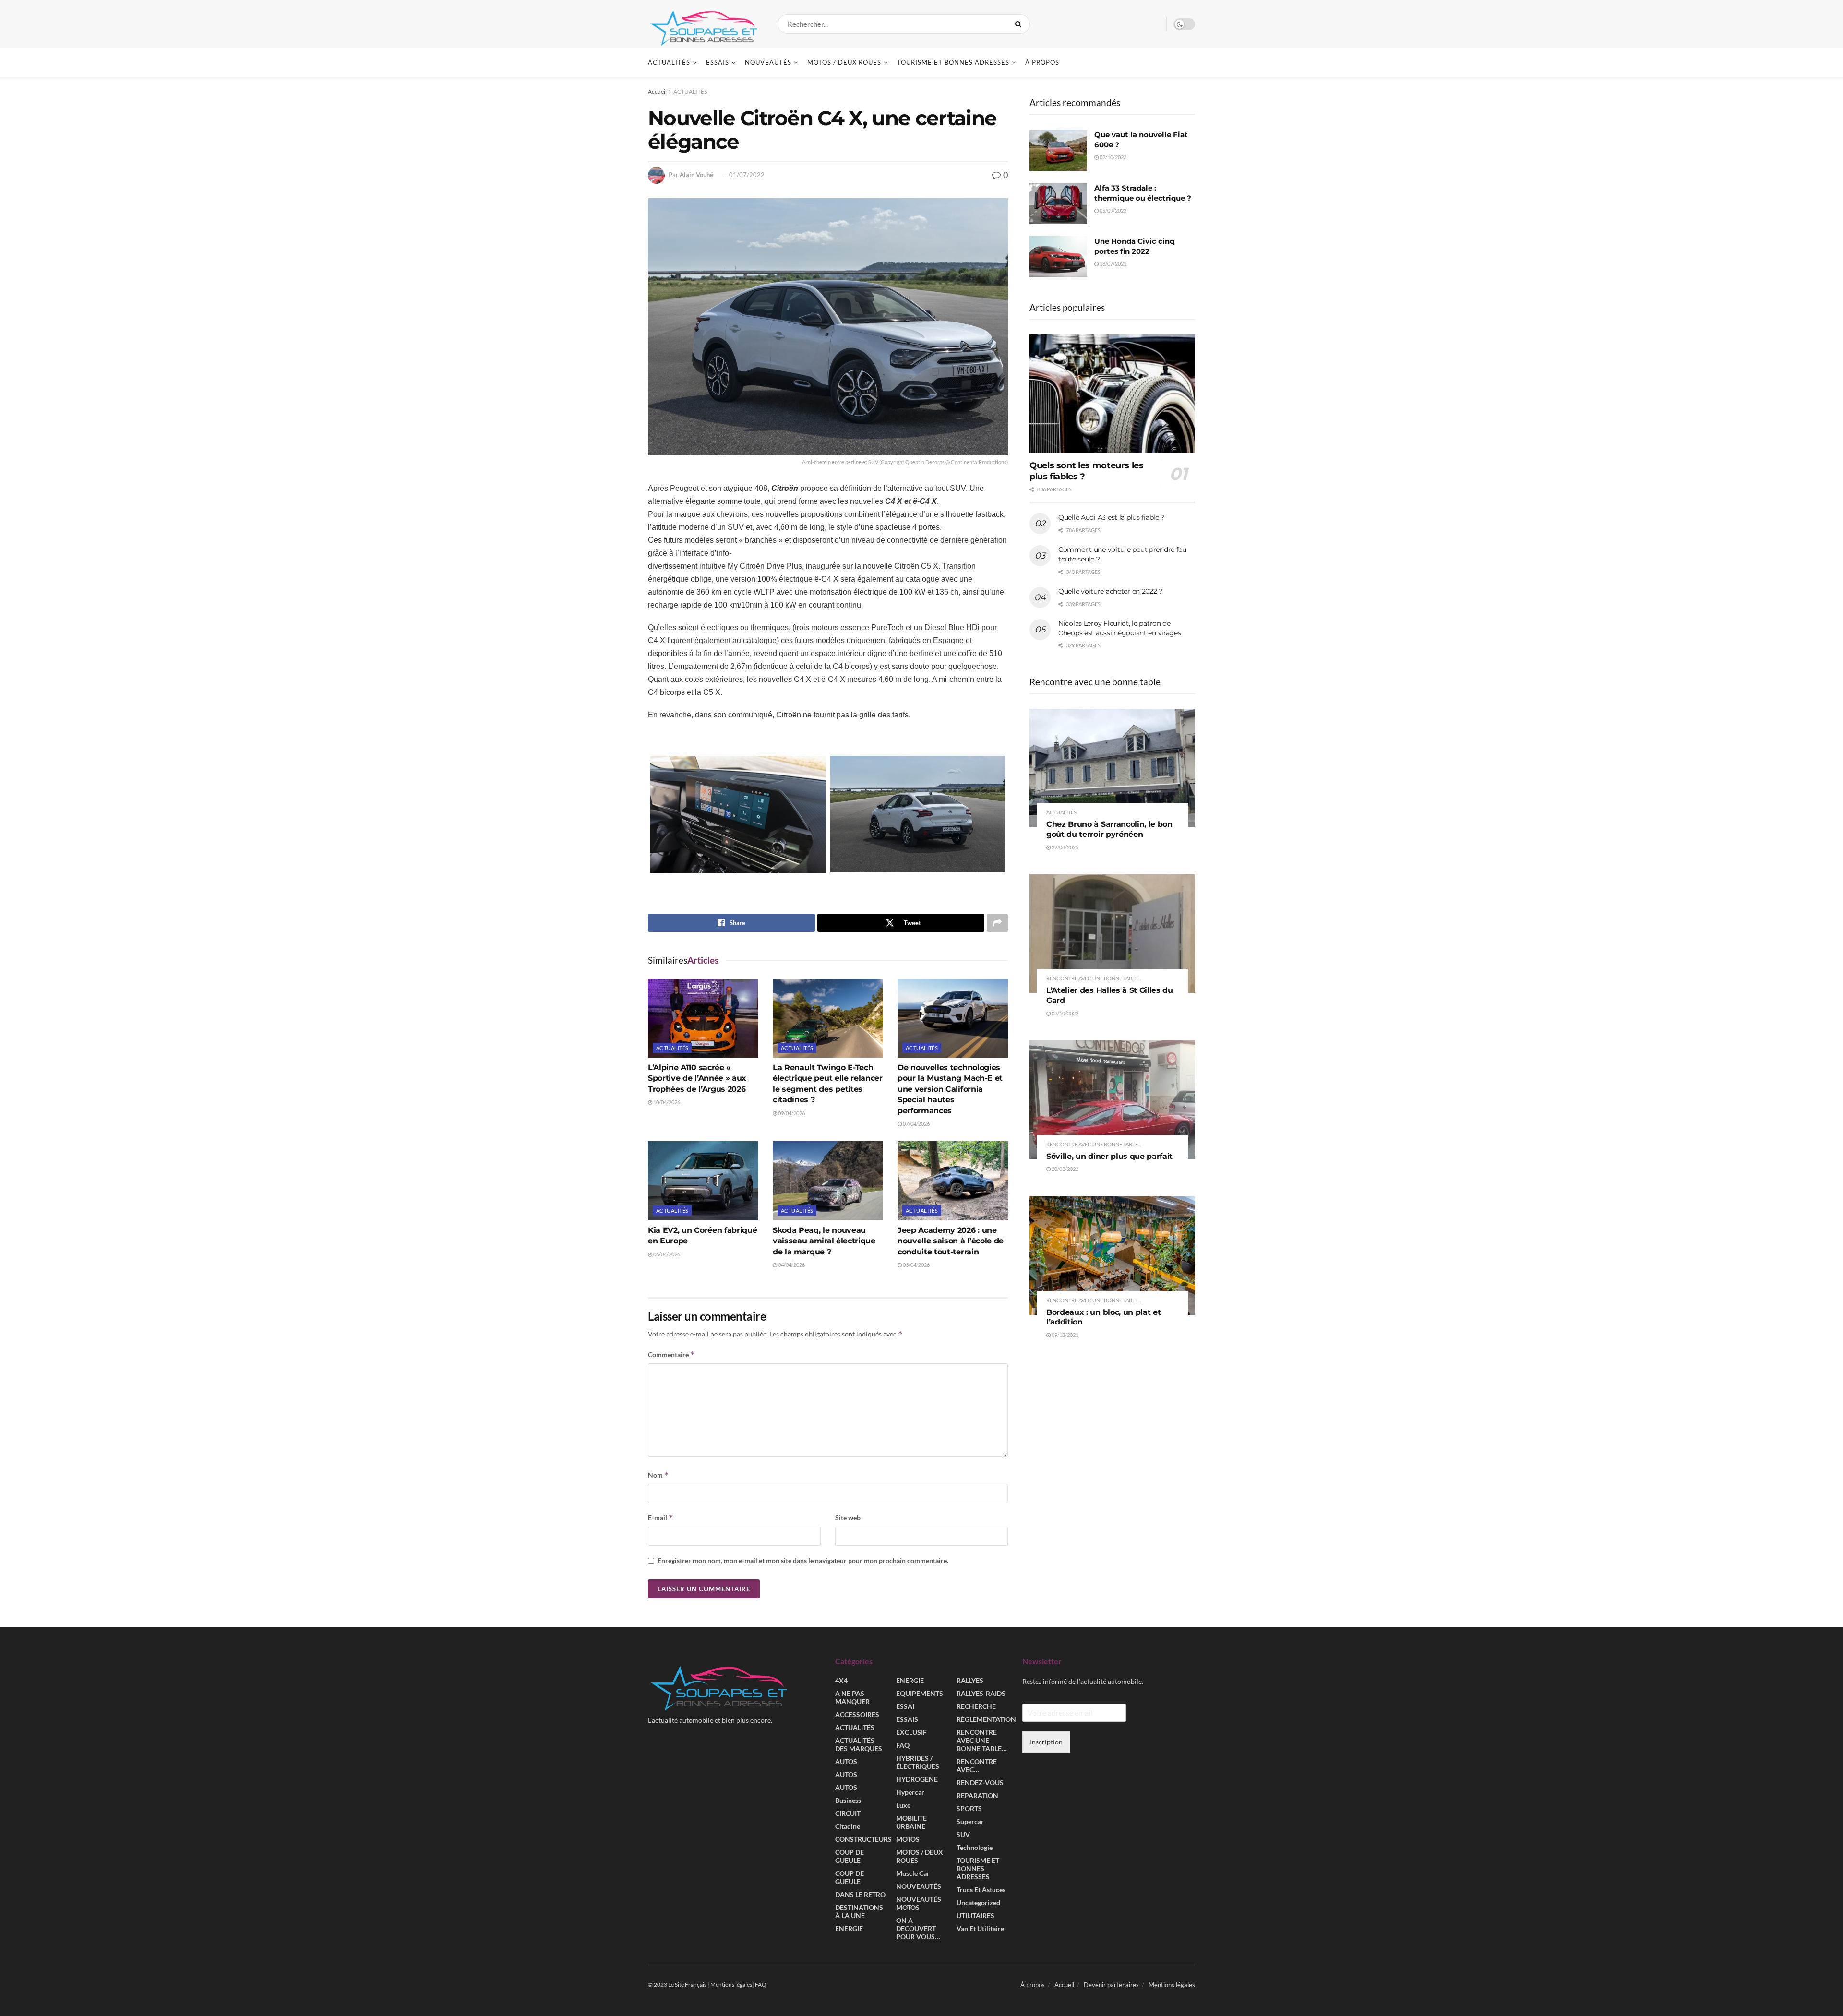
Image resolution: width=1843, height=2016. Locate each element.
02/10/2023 (1113, 157)
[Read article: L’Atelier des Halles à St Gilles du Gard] (1112, 934)
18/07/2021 (1113, 264)
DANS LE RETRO (860, 1894)
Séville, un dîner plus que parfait (1109, 1156)
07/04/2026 (916, 1124)
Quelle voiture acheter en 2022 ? (1110, 591)
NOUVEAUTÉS (768, 62)
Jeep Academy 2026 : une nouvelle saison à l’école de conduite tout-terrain (951, 1241)
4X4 (841, 1680)
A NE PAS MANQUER (852, 1697)
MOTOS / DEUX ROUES (844, 62)
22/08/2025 (1065, 847)
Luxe (903, 1805)
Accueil (657, 91)
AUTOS (846, 1761)
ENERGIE (849, 1928)
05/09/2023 (1113, 210)
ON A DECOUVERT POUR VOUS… (918, 1928)
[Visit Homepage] (704, 24)
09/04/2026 (791, 1113)
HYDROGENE (917, 1779)
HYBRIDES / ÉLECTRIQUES (918, 1762)
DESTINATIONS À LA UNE (859, 1911)
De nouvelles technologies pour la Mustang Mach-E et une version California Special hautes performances (950, 1089)
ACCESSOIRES (857, 1714)
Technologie (975, 1847)
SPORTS (969, 1808)
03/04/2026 (916, 1265)
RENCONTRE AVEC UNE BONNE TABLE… (982, 1740)
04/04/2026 (791, 1265)
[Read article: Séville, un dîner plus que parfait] (1112, 1100)
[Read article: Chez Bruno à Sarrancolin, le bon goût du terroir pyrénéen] (1112, 768)
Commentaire (671, 1354)
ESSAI (905, 1706)
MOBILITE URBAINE (911, 1822)
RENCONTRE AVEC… (977, 1765)
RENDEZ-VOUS (980, 1783)
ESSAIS (718, 62)
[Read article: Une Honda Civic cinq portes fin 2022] (1058, 257)
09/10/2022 (1065, 1013)
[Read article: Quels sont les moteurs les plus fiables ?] (1112, 394)
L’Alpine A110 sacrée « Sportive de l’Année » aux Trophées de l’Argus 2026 (697, 1078)
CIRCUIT (848, 1813)
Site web (848, 1518)
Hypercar (910, 1792)
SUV (963, 1834)
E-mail (661, 1518)
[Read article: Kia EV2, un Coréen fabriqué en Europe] (703, 1181)
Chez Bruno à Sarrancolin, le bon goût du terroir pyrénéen (1109, 829)
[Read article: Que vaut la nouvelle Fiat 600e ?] (1058, 150)
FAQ (903, 1745)
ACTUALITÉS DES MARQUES (859, 1744)
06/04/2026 (666, 1254)
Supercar (970, 1821)
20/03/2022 (1065, 1169)
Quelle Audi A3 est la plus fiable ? (1111, 517)
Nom (658, 1475)
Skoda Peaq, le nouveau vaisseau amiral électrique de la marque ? (824, 1241)
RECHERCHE (976, 1706)
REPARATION (977, 1795)
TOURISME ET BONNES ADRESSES (953, 62)
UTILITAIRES (975, 1915)
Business (848, 1800)
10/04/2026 (666, 1102)
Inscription (1046, 1742)
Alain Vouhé (696, 175)
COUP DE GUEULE (850, 1856)
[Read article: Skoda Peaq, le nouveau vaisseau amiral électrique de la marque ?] (828, 1181)
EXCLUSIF (911, 1732)
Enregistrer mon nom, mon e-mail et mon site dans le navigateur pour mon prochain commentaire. (803, 1560)
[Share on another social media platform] (997, 923)
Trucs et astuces (981, 1890)
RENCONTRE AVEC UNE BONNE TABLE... (1094, 978)
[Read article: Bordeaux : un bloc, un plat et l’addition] (1112, 1256)
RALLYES (970, 1680)
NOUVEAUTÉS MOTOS (919, 1903)
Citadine (848, 1826)
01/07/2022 (747, 175)
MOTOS (908, 1839)
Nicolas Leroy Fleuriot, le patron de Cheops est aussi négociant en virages (1120, 628)
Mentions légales (1172, 1985)
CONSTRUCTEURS (863, 1839)
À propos (1042, 62)
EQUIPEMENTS (920, 1693)
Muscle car (913, 1873)
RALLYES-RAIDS (981, 1693)
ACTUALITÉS (669, 62)
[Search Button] (1020, 24)
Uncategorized (978, 1903)
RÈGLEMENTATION (986, 1719)
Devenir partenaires (1111, 1985)
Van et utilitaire (980, 1928)
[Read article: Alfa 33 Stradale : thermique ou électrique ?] (1058, 203)
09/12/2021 (1065, 1335)
